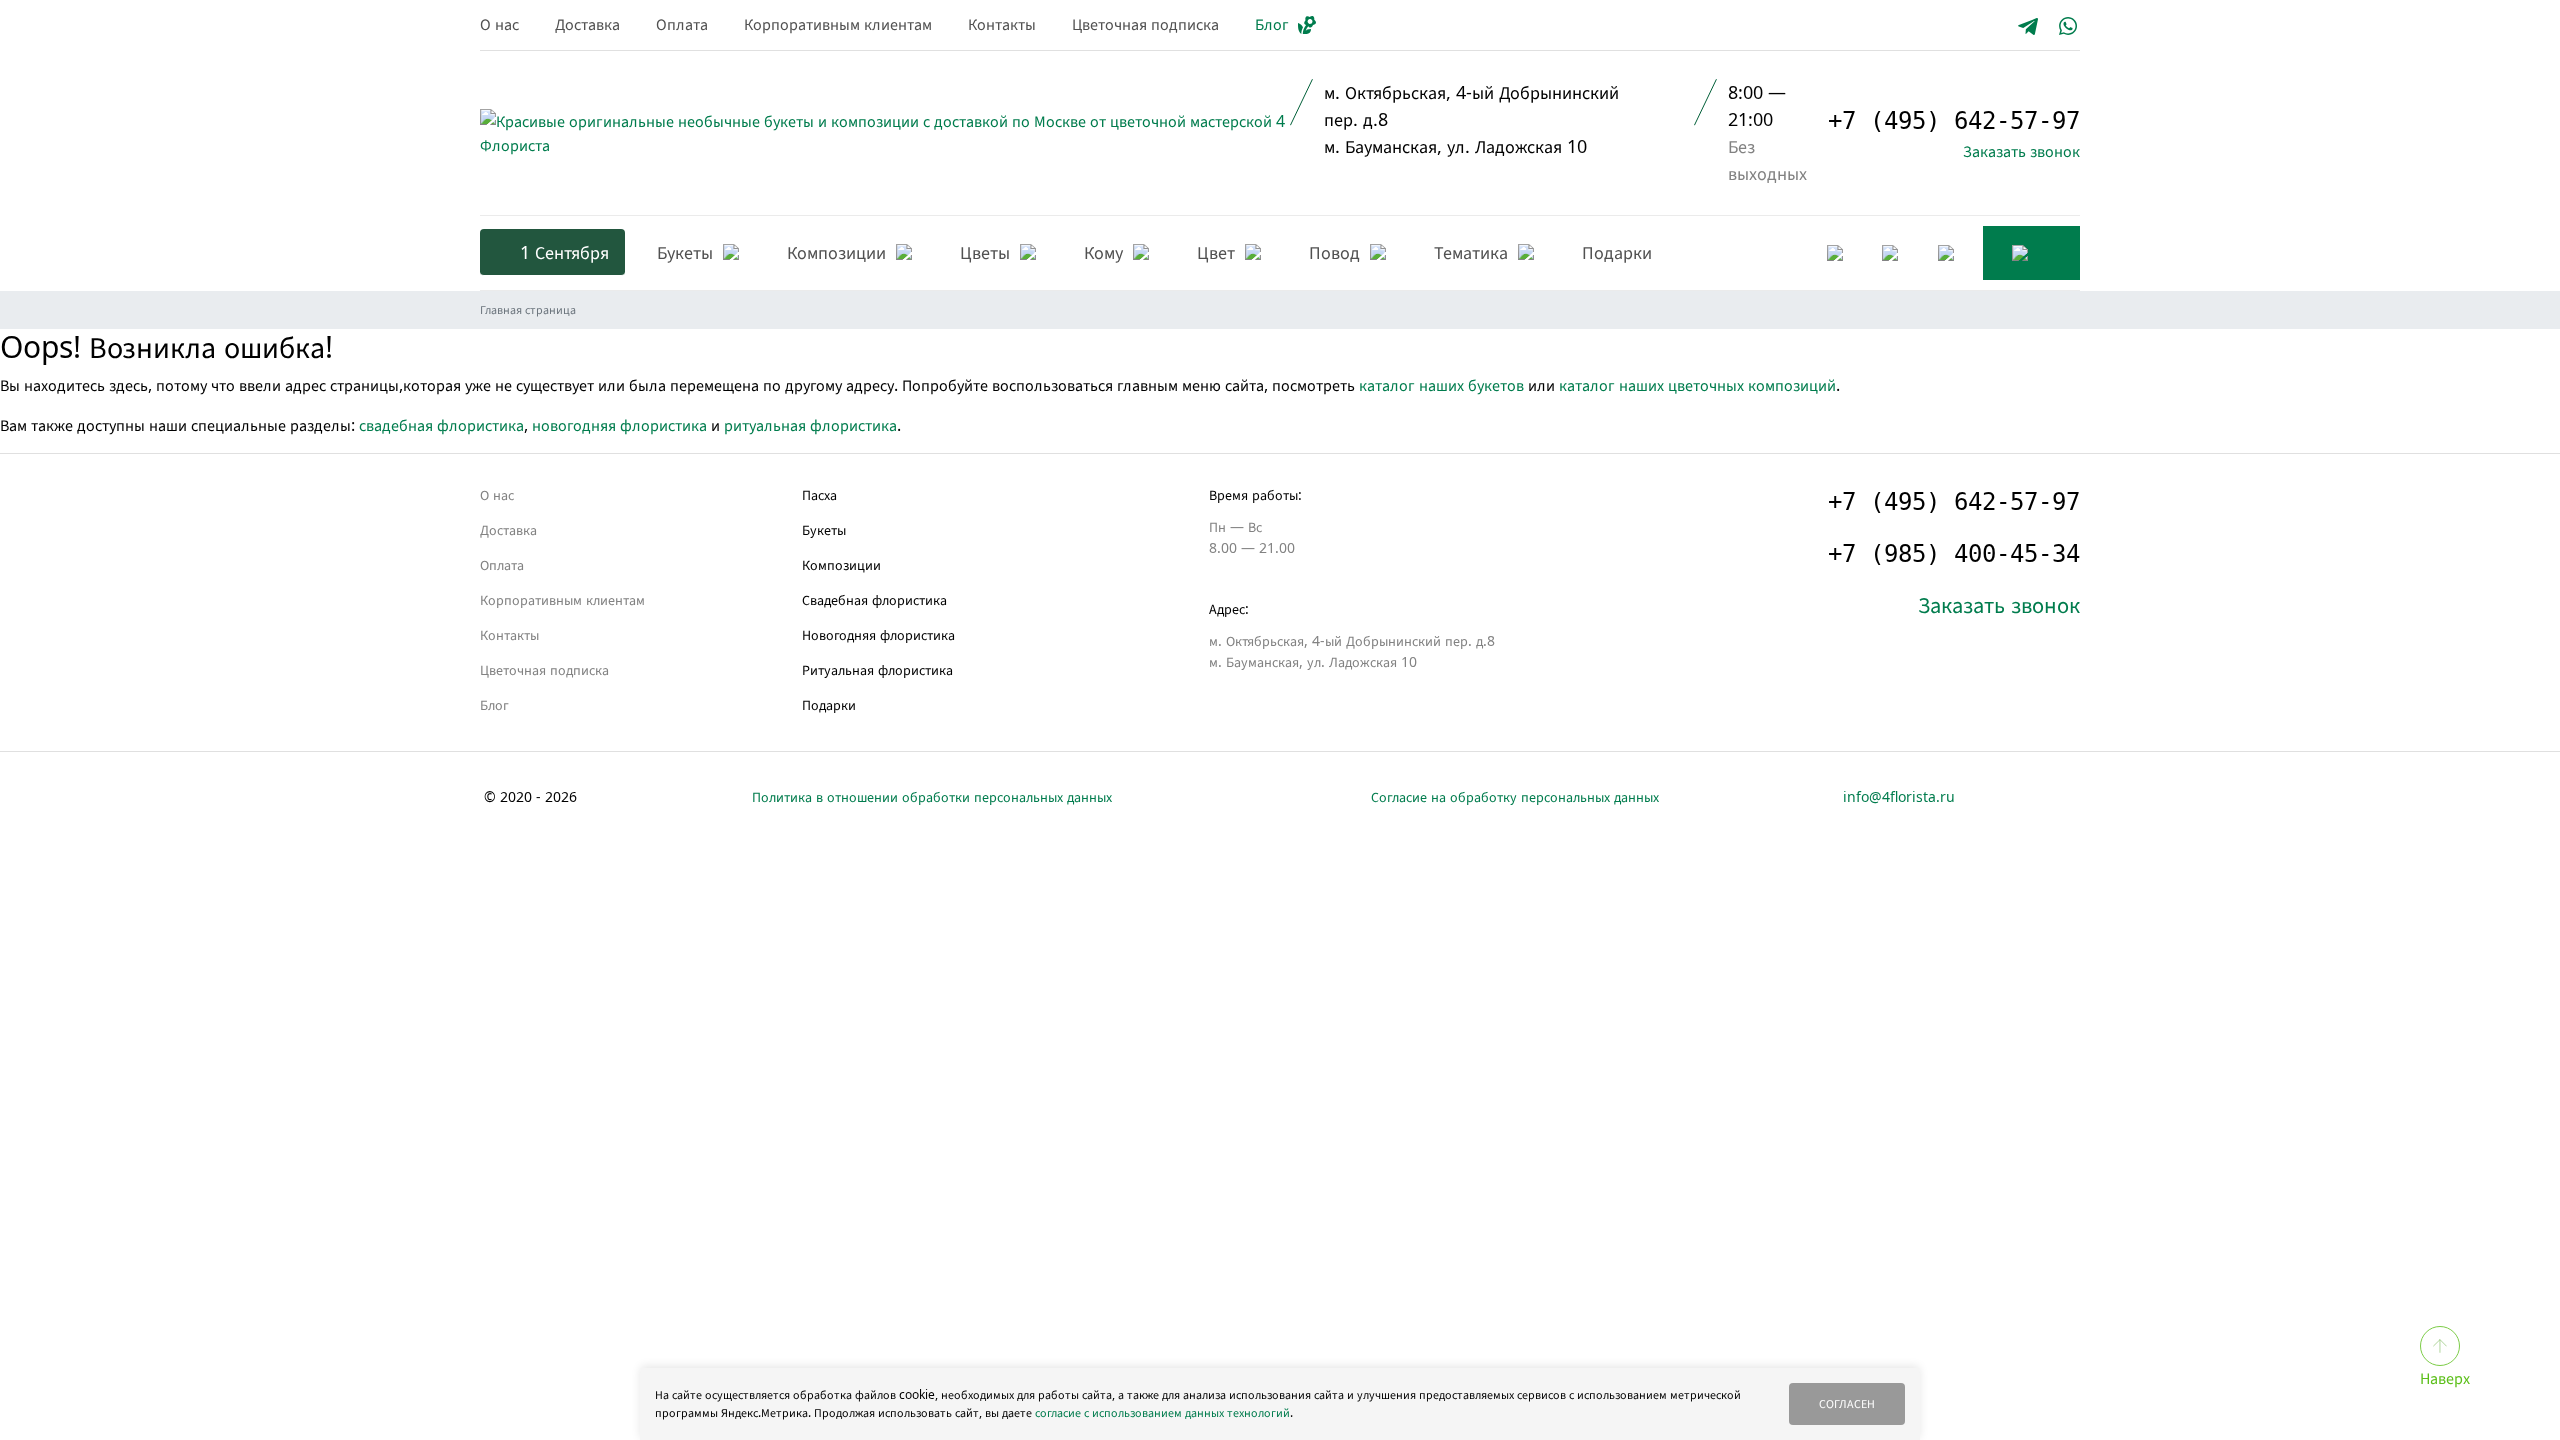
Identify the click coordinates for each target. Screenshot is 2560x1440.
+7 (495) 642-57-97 (1954, 121)
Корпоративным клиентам (838, 24)
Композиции (841, 564)
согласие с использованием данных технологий (1162, 1412)
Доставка (587, 24)
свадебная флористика (441, 425)
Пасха (819, 494)
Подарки (829, 704)
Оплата (682, 24)
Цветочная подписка (1145, 24)
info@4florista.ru (1899, 796)
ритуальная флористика (810, 425)
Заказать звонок (2021, 151)
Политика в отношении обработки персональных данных (932, 796)
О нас (499, 24)
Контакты (1002, 24)
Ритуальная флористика (877, 669)
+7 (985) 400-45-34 (1954, 554)
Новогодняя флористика (878, 634)
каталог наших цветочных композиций (1697, 385)
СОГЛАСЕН (1847, 1403)
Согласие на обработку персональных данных (1515, 796)
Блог (1272, 24)
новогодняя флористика (619, 425)
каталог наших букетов (1441, 385)
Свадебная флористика (874, 599)
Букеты (824, 529)
